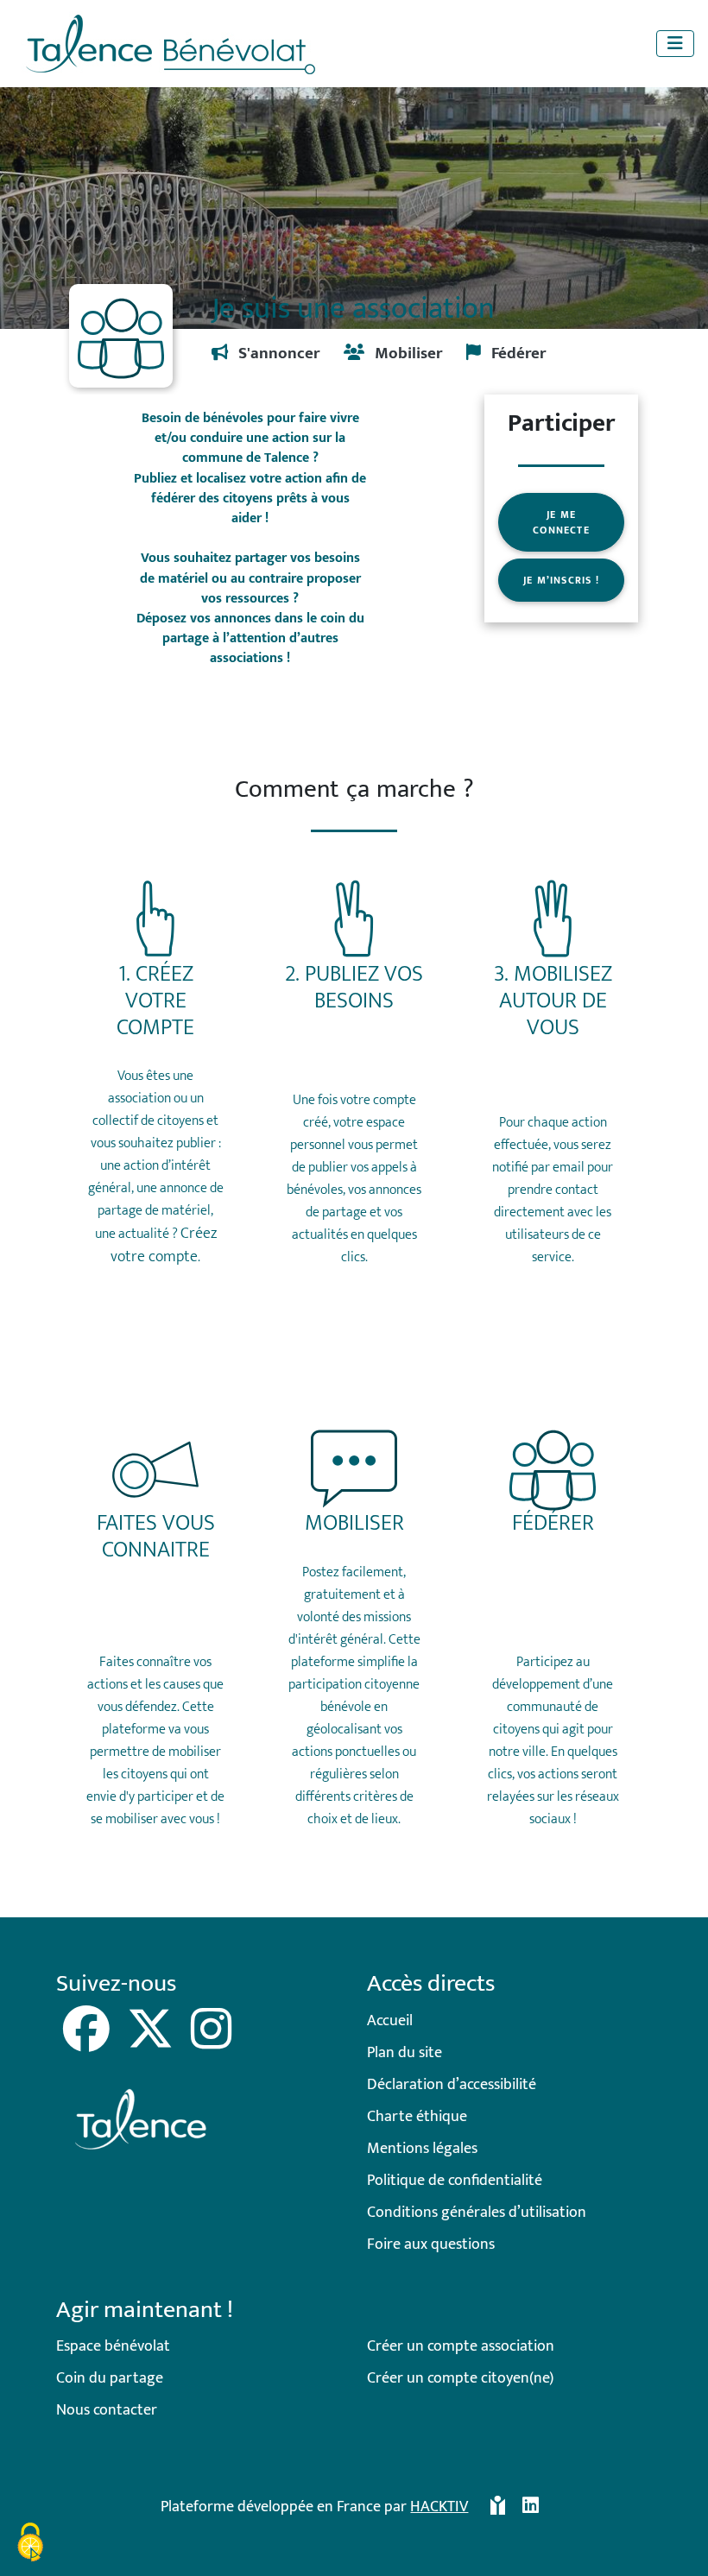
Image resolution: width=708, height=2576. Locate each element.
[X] (152, 2042)
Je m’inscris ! (561, 580)
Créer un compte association (461, 2346)
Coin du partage (110, 2378)
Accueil (390, 2021)
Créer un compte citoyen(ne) (460, 2378)
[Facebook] (88, 2042)
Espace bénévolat (113, 2346)
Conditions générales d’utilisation (477, 2213)
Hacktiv (439, 2507)
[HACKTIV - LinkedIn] (531, 2514)
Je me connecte (561, 522)
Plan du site (405, 2053)
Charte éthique (417, 2117)
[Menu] (675, 44)
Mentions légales (422, 2149)
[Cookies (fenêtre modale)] (30, 2545)
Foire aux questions (431, 2245)
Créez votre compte (164, 1245)
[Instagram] (211, 2042)
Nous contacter (107, 2410)
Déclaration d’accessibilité (452, 2085)
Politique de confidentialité (455, 2181)
